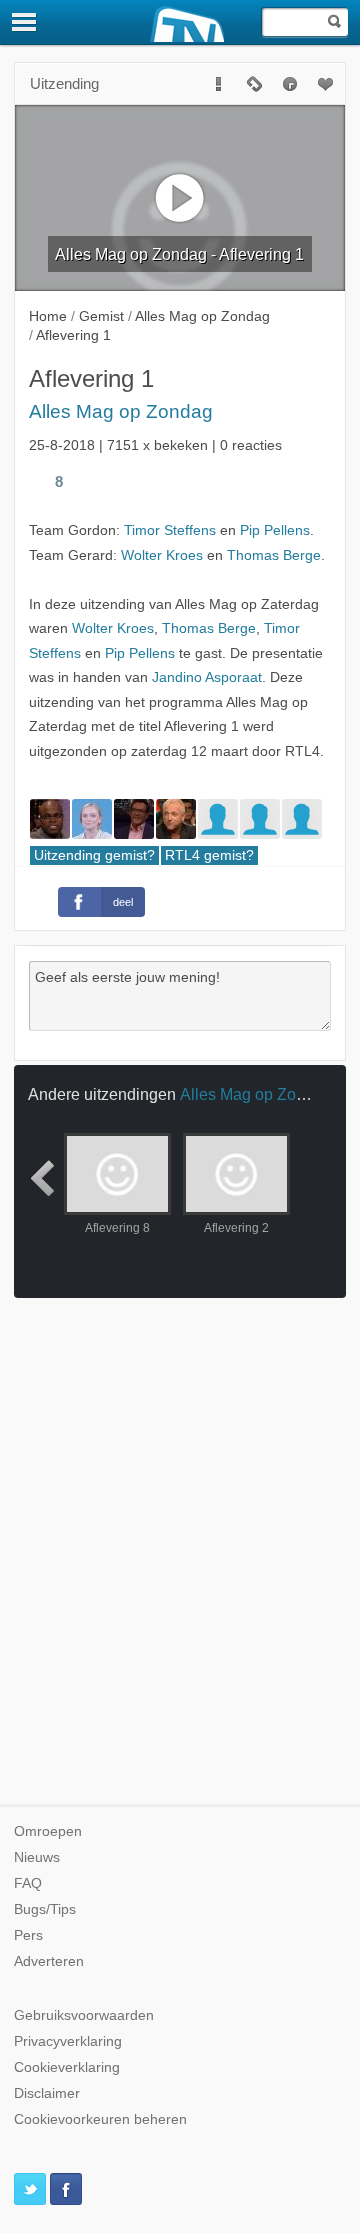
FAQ (28, 1883)
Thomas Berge (274, 555)
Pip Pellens (275, 530)
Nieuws (37, 1857)
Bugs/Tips (45, 1909)
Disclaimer (47, 2093)
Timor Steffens (170, 530)
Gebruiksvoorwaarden (84, 2015)
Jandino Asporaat (207, 677)
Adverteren (49, 1961)
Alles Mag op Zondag (121, 411)
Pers (28, 1935)
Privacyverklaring (68, 2041)
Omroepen (48, 1831)
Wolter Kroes (162, 555)
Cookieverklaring (67, 2067)
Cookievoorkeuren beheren (100, 2119)
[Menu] (25, 22)
